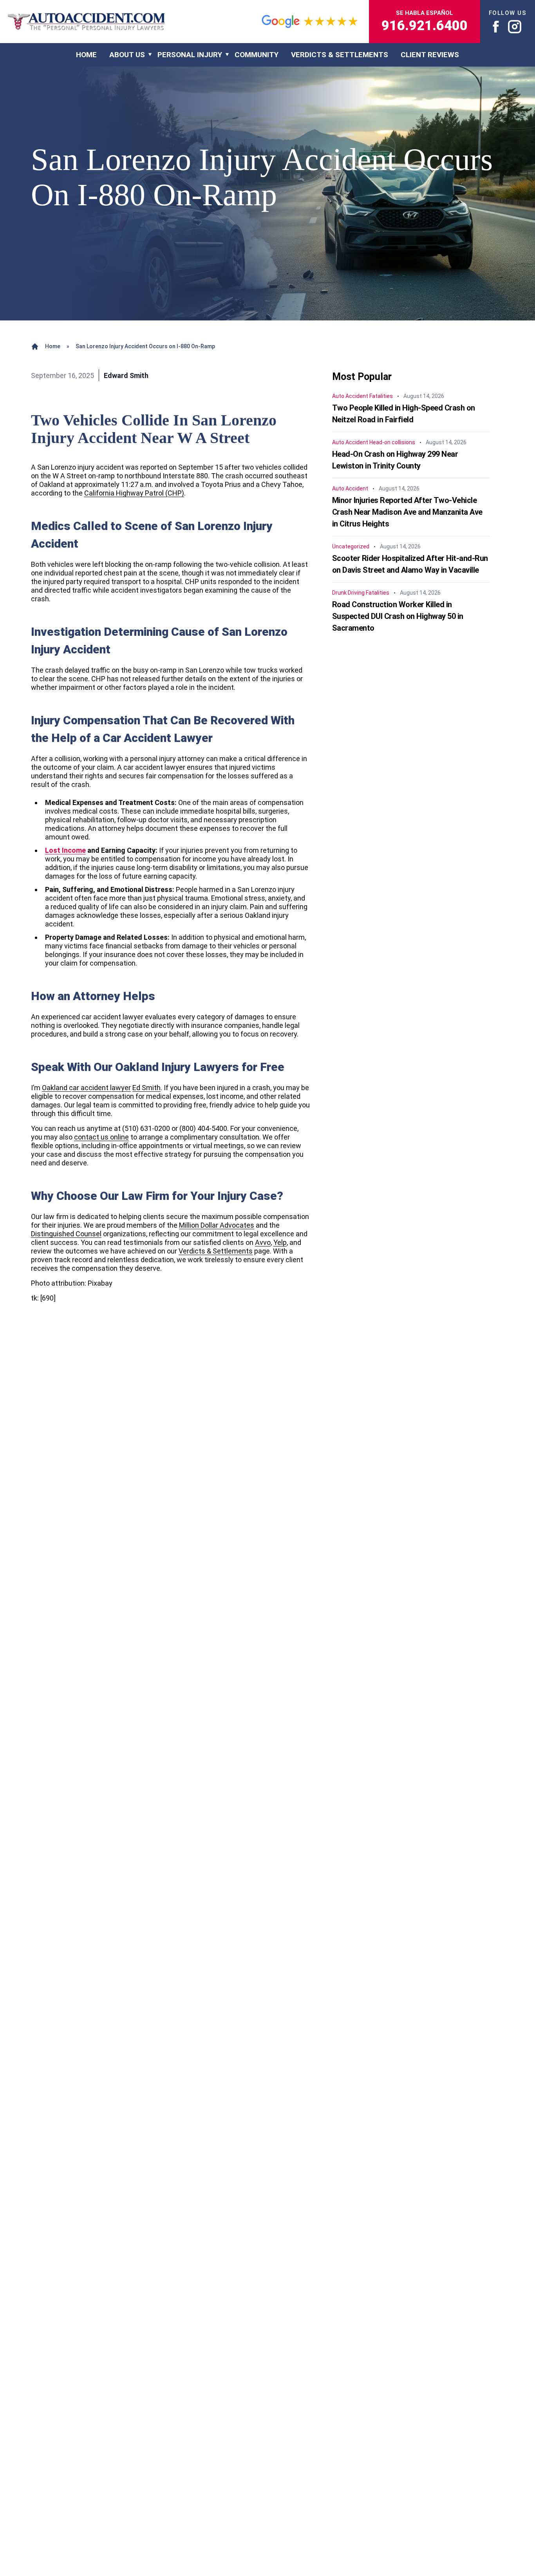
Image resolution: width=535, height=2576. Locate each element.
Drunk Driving (348, 593)
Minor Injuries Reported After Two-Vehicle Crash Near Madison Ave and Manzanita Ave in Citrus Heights (407, 512)
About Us (127, 55)
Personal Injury (190, 55)
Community (257, 55)
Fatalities (381, 396)
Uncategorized (351, 546)
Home (53, 346)
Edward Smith (126, 375)
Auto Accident (350, 396)
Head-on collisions (392, 442)
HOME (86, 55)
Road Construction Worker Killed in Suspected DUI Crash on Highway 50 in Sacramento (398, 616)
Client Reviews (430, 55)
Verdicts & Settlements (340, 55)
